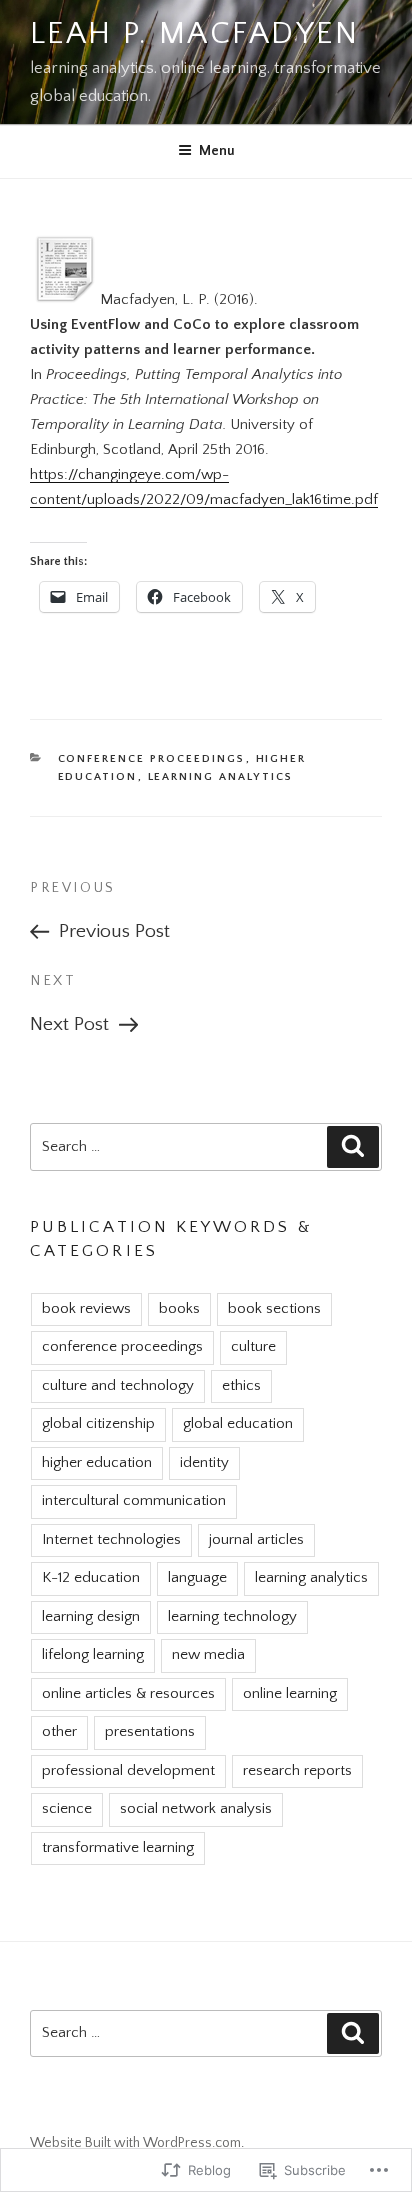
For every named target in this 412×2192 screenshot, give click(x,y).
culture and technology (118, 1385)
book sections (274, 1308)
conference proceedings (152, 759)
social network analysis (196, 1808)
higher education (97, 1462)
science (67, 1808)
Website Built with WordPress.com (135, 2143)
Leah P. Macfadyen (194, 34)
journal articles (256, 1539)
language (197, 1577)
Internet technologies (111, 1539)
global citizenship (98, 1423)
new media (208, 1654)
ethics (241, 1385)
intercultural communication (134, 1500)
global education (238, 1423)
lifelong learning (93, 1654)
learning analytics (221, 777)
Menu (217, 151)
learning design (91, 1616)
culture (253, 1346)
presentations (150, 1731)
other (59, 1731)
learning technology (232, 1616)
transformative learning (118, 1847)
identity (204, 1462)
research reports (297, 1770)
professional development (128, 1770)
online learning (290, 1693)
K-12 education (91, 1577)
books (179, 1308)
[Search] (353, 1147)
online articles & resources (128, 1693)
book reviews (86, 1308)
